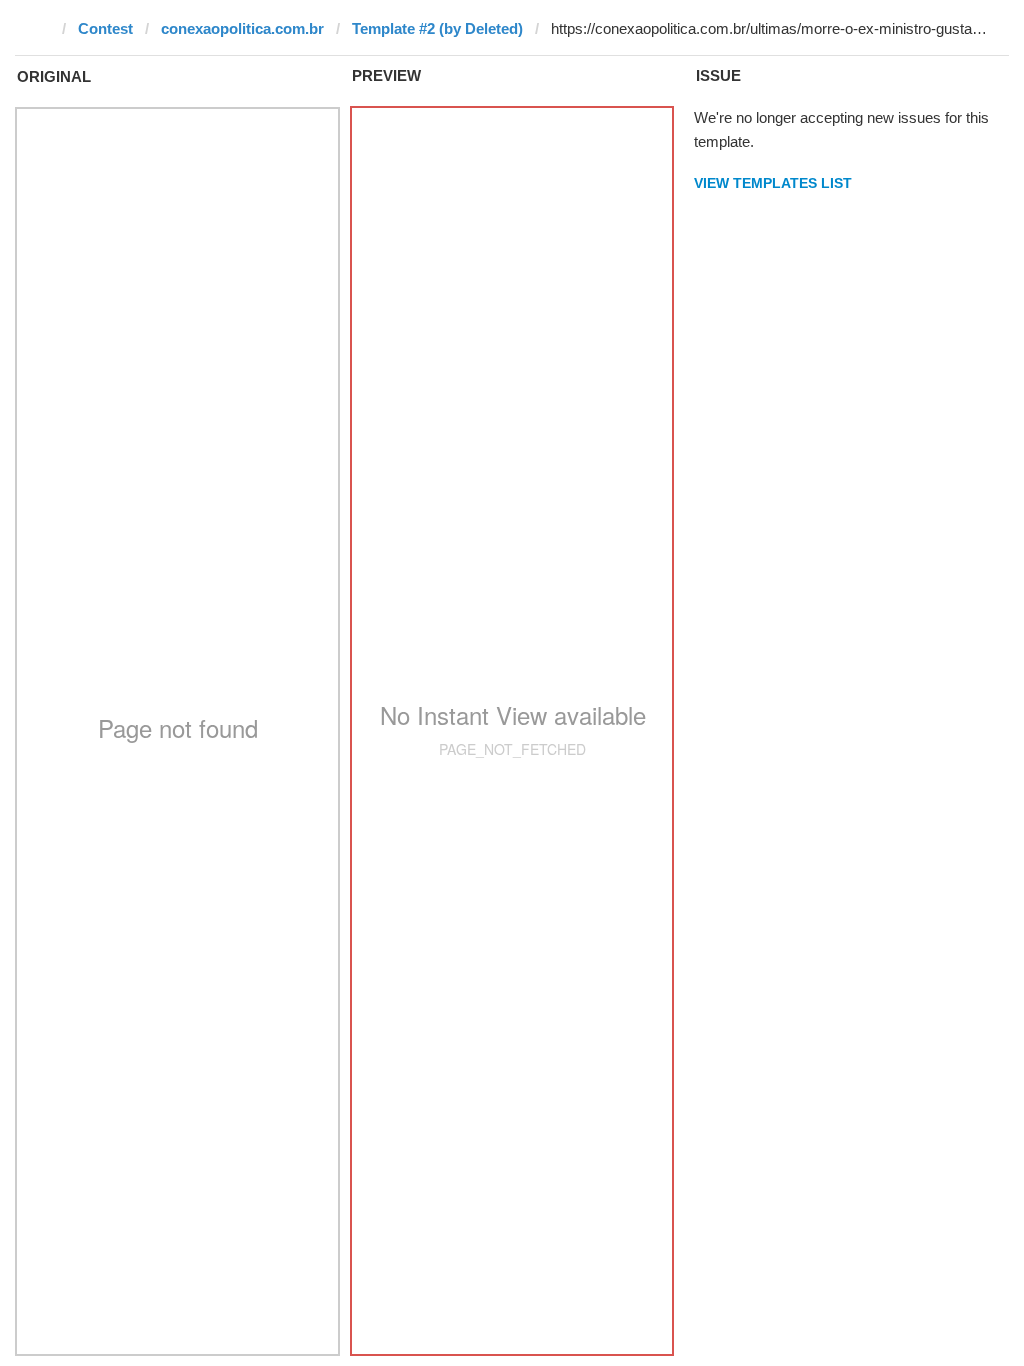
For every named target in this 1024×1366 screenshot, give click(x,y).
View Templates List (773, 183)
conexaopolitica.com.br (242, 28)
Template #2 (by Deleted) (437, 28)
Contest (105, 28)
